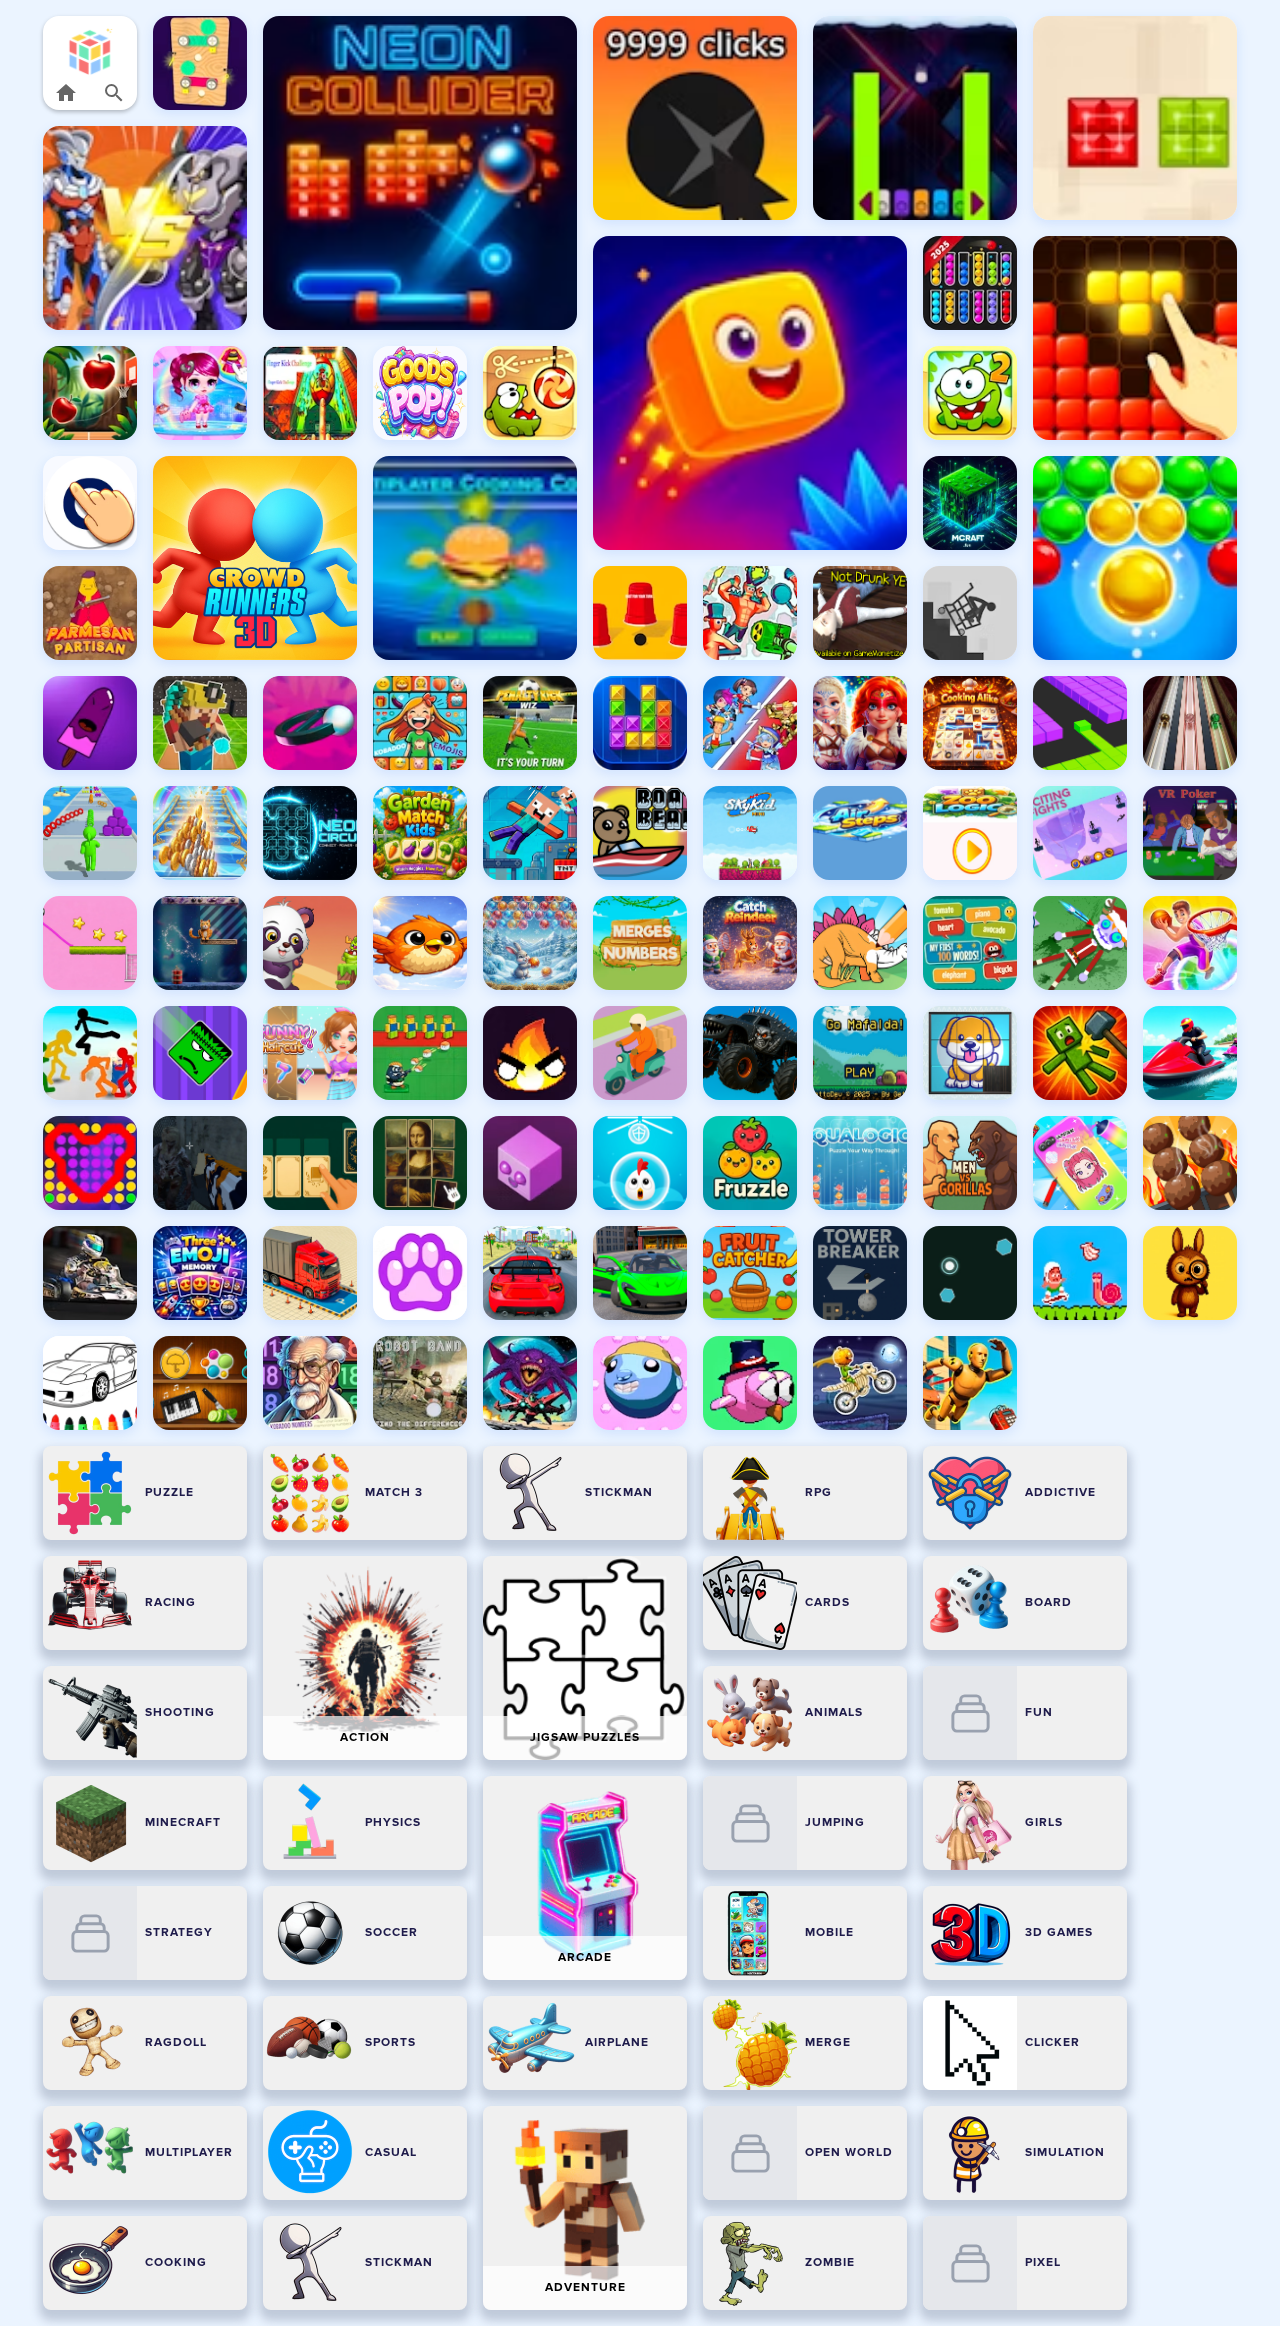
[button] (90, 51)
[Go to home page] (66, 93)
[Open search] (114, 93)
